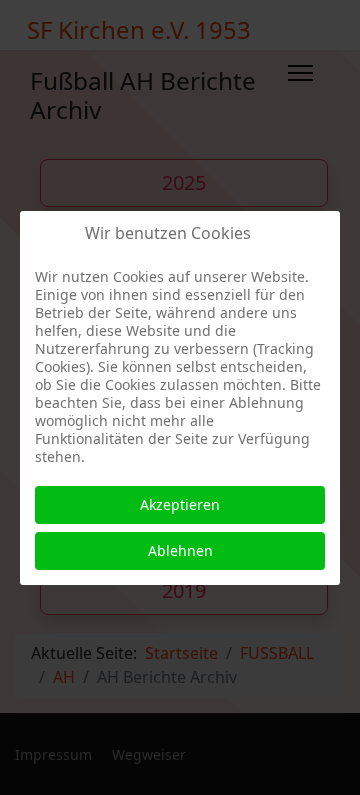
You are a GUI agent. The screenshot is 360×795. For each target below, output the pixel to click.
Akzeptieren (180, 504)
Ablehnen (180, 550)
